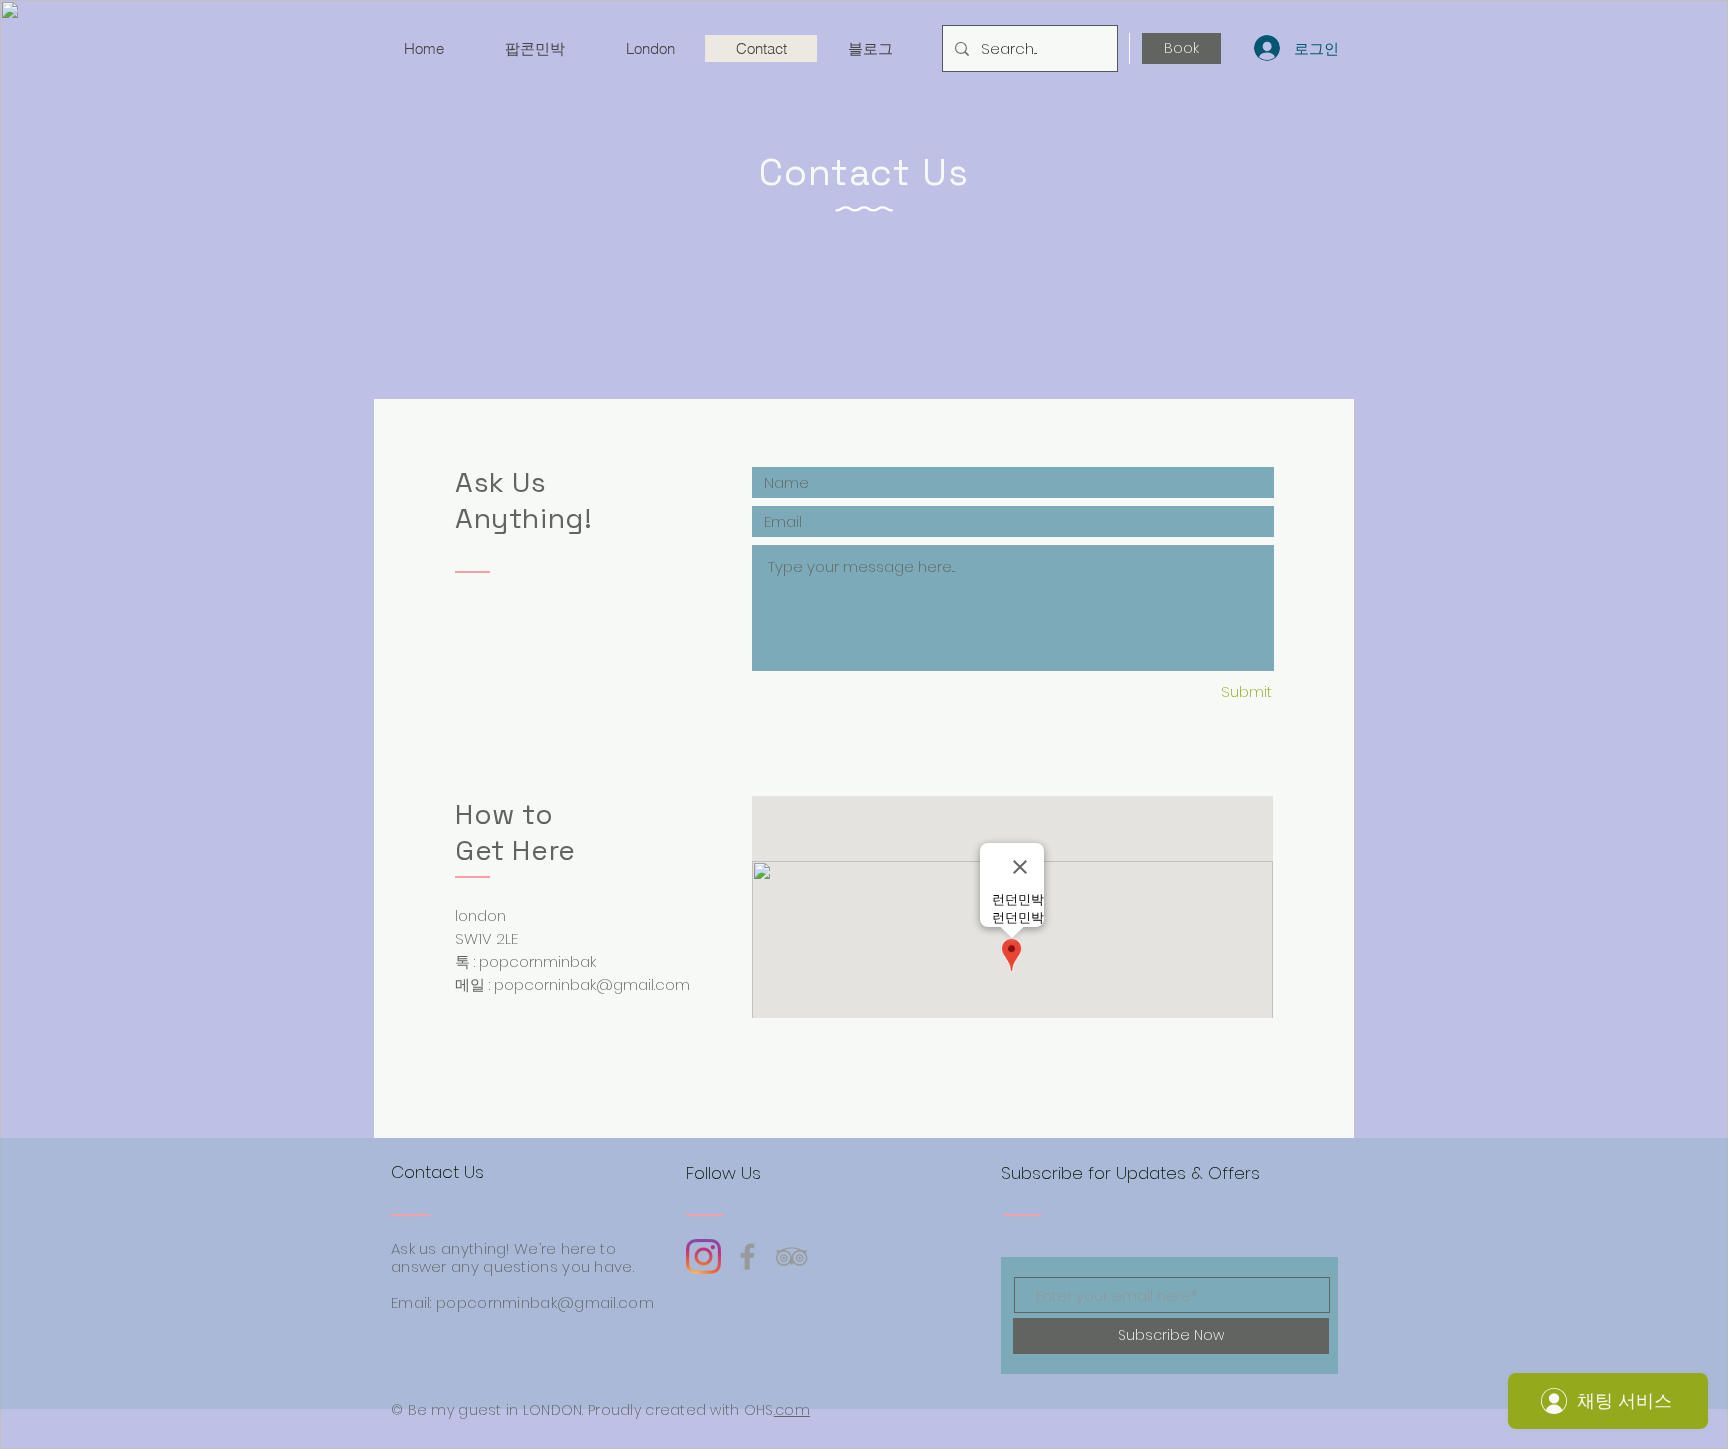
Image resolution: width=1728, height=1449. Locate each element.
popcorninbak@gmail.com (592, 984)
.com (792, 1410)
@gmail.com (605, 1302)
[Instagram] (703, 1256)
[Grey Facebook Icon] (747, 1256)
